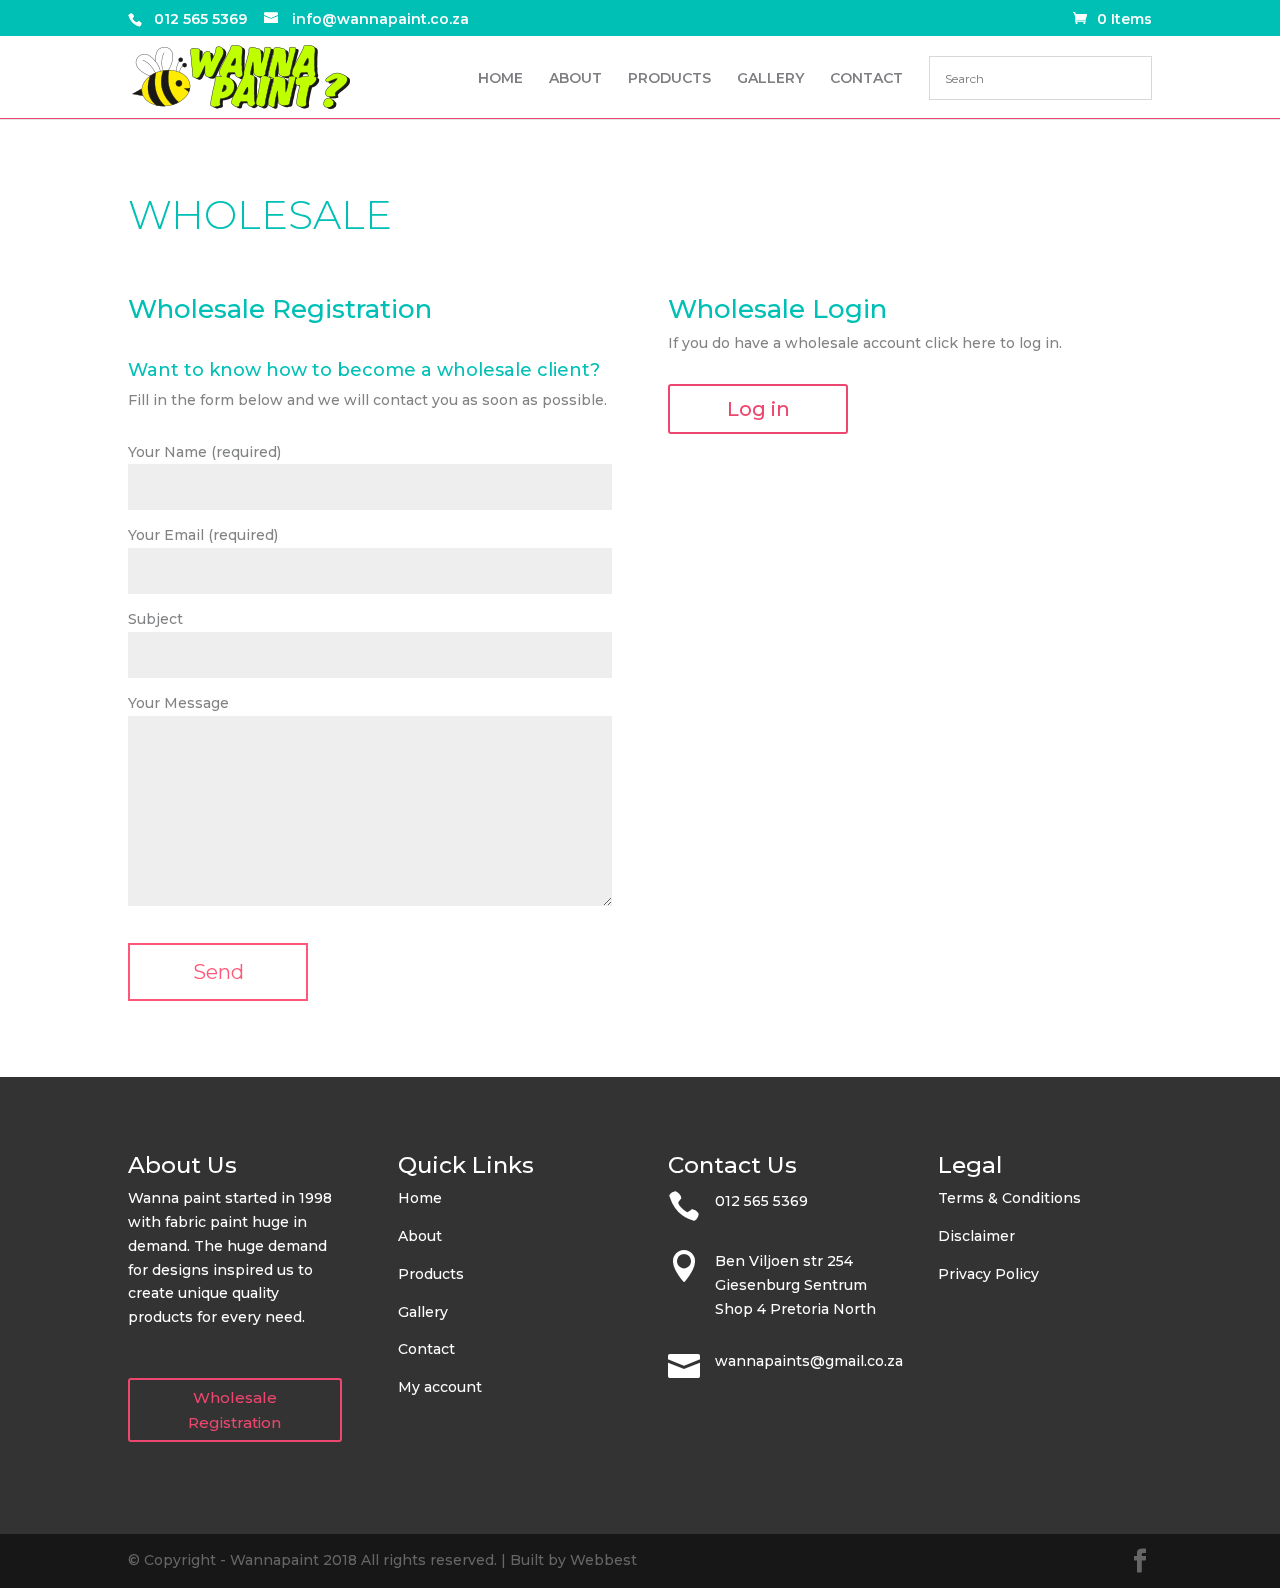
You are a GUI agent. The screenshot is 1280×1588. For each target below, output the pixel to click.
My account (440, 1387)
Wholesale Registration (234, 1410)
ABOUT (575, 79)
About (420, 1236)
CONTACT (866, 79)
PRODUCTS (669, 79)
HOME (500, 79)
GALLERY (770, 79)
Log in (758, 409)
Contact (426, 1349)
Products (431, 1274)
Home (420, 1198)
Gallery (423, 1312)
